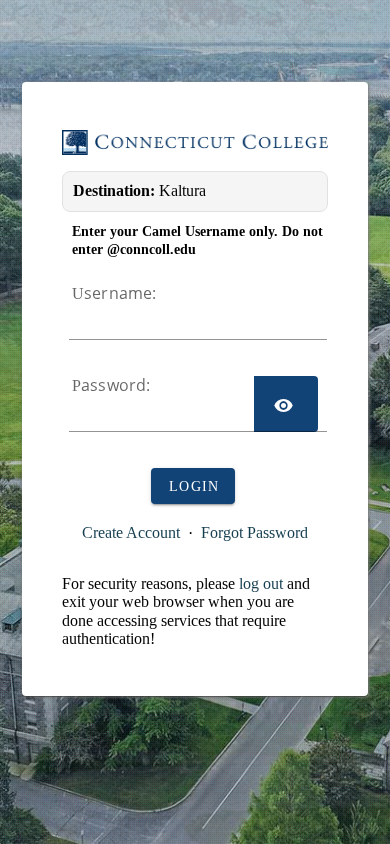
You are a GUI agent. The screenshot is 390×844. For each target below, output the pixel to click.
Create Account (131, 532)
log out (261, 583)
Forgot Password (254, 532)
